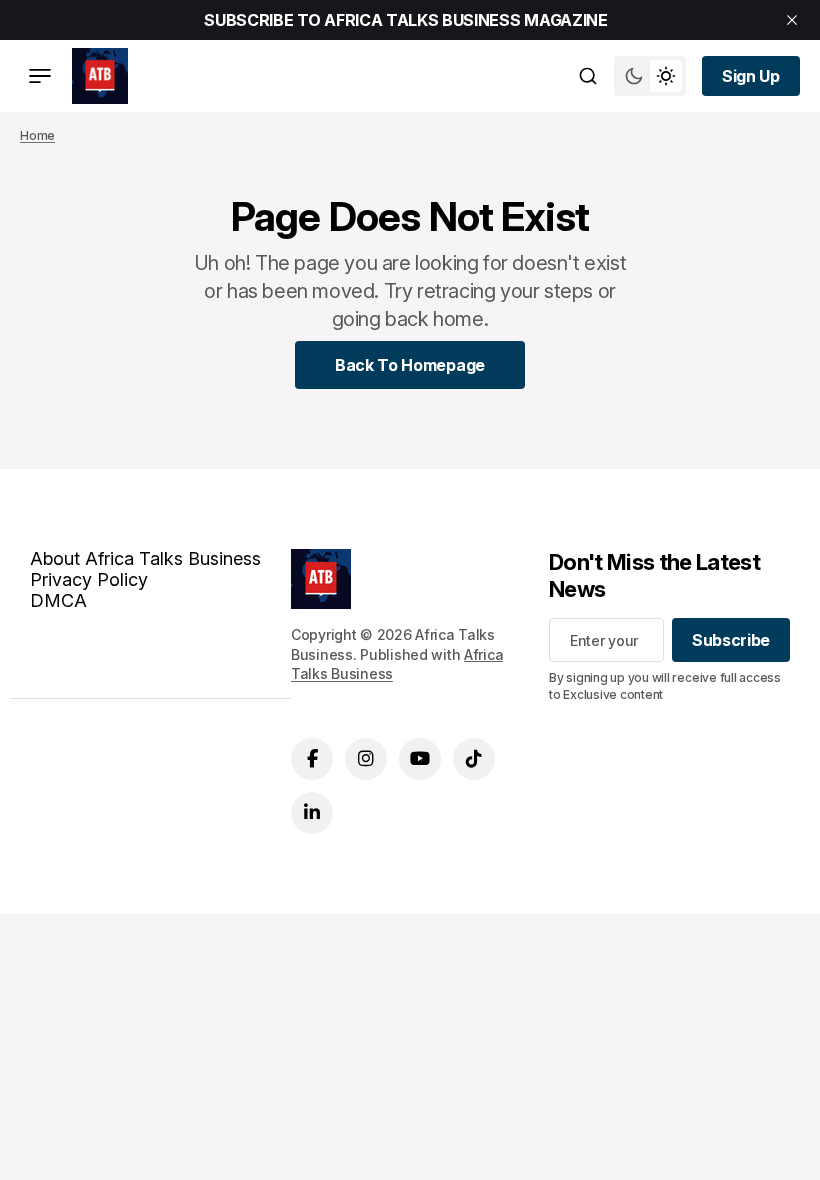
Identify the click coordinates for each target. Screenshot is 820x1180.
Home (37, 135)
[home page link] (100, 76)
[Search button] (588, 76)
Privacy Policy (89, 579)
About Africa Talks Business (145, 558)
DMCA (58, 600)
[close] (792, 20)
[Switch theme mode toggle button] (650, 76)
